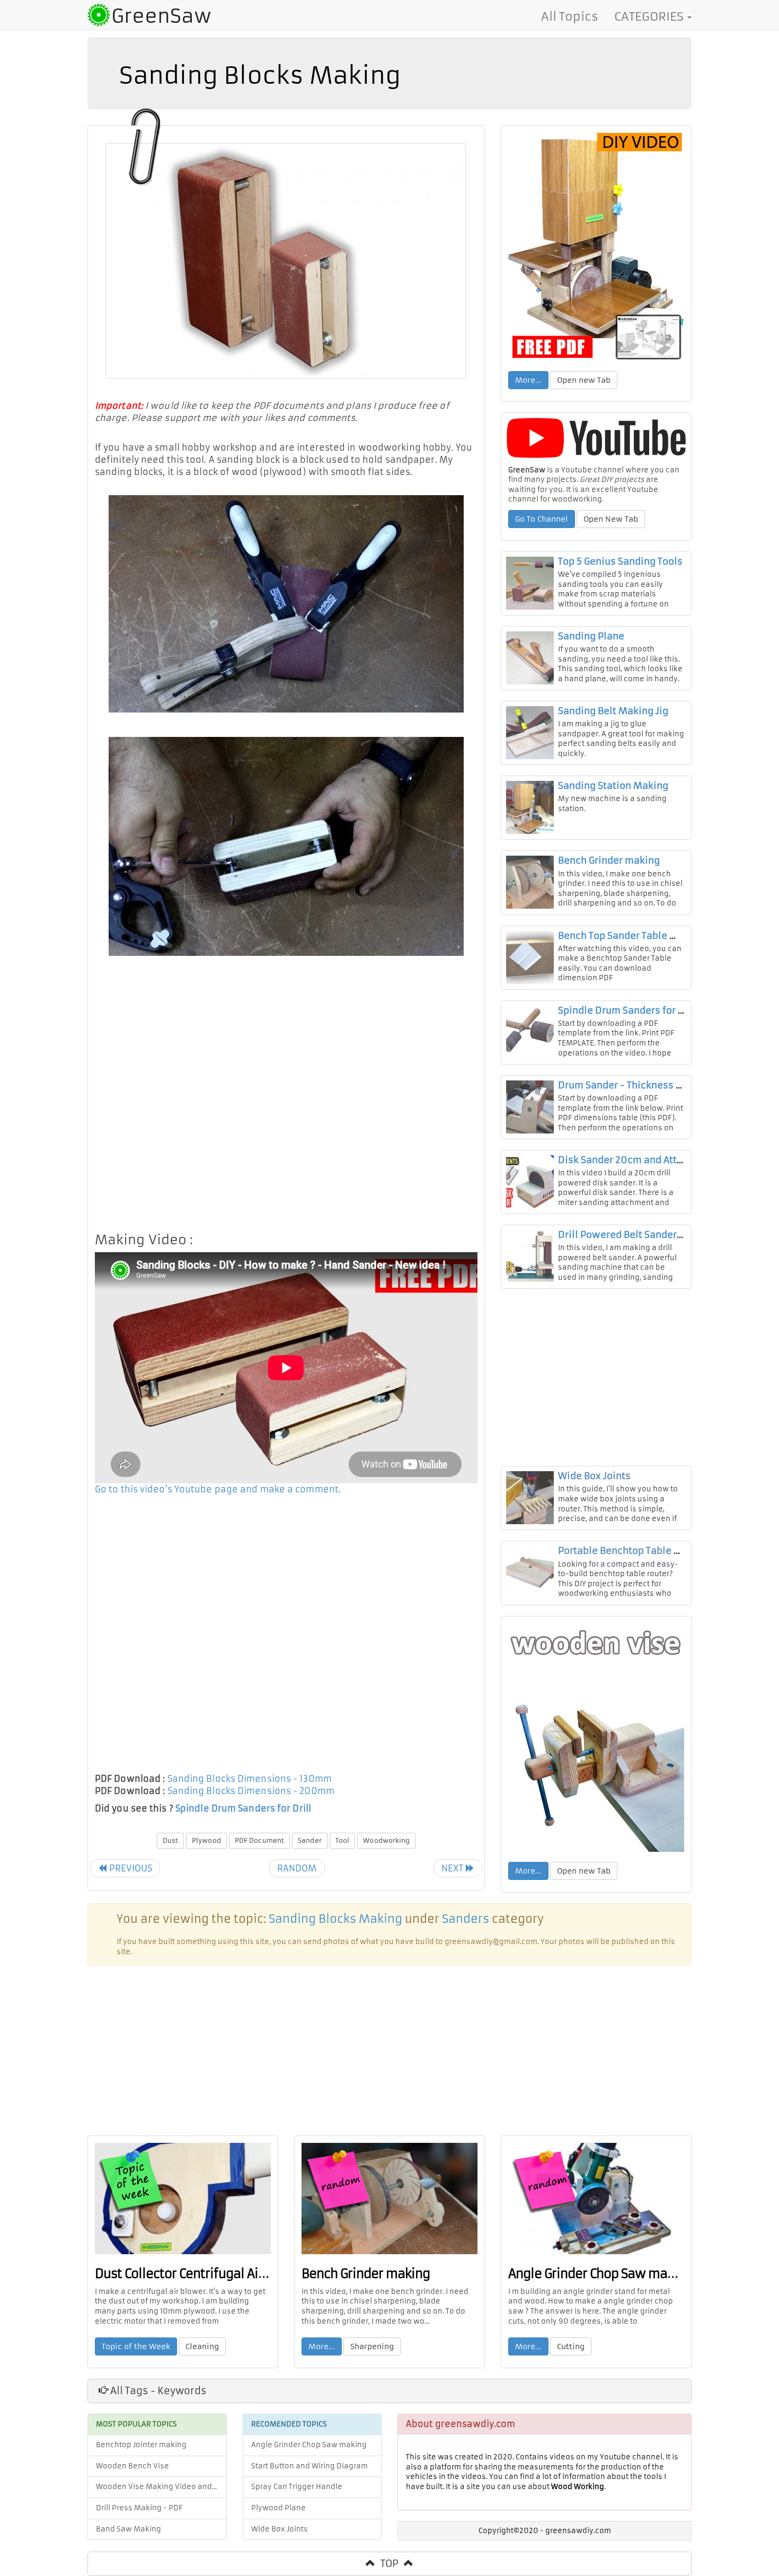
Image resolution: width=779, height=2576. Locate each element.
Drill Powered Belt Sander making (636, 1235)
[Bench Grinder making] (389, 2199)
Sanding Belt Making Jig (613, 711)
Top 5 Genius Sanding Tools (620, 561)
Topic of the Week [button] (136, 2346)
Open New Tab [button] (611, 519)
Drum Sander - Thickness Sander (633, 1085)
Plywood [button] (206, 1840)
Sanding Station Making (613, 786)
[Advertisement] (286, 1098)
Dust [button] (170, 1840)
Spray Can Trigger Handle (297, 2487)
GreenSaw (161, 16)
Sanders (466, 1919)
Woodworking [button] (386, 1840)
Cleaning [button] (202, 2346)
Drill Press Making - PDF (139, 2508)
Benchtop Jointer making (141, 2445)
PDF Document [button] (259, 1840)
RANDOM (297, 1868)
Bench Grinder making (609, 860)
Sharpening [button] (372, 2346)
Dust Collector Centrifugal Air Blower (201, 2274)
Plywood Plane (278, 2508)
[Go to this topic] (596, 247)
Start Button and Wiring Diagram (309, 2466)
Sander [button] (310, 1840)
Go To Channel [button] (542, 519)
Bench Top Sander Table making (631, 936)
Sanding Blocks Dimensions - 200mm (251, 1791)
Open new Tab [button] (584, 380)
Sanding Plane (591, 636)
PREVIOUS (129, 1868)
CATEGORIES (650, 16)
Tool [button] (342, 1840)
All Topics (570, 16)
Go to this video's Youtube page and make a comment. (218, 1489)
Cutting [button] (571, 2346)
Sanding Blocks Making (335, 1919)
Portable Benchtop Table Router (631, 1551)
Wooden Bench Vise (132, 2466)
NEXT (454, 1868)
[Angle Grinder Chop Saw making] (596, 2199)
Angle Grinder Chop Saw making (600, 2274)
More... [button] (528, 380)
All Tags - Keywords (157, 2391)
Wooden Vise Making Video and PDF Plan (161, 2487)
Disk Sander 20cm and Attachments (641, 1160)
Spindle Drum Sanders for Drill (243, 1808)
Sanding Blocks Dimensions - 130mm (250, 1779)
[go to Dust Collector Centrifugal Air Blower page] (183, 2199)
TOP (389, 2564)
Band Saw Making (129, 2529)
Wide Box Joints (594, 1476)
